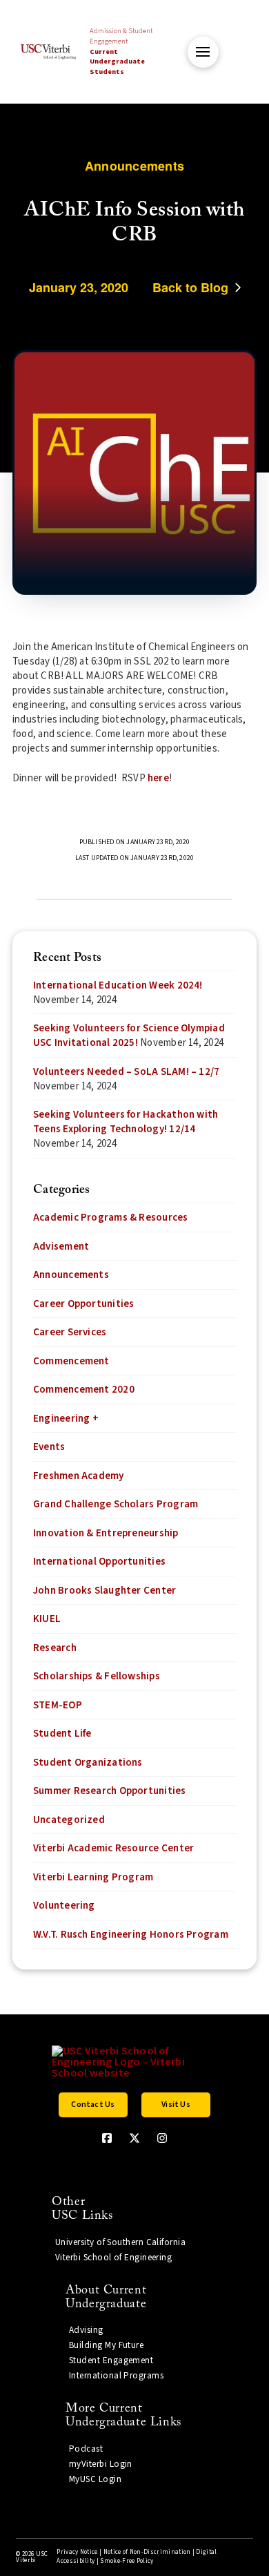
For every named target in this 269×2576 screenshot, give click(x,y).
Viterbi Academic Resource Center (113, 1848)
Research (55, 1648)
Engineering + (66, 1419)
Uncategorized (69, 1820)
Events (49, 1447)
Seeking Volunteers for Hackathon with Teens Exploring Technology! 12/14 (126, 1122)
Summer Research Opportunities (110, 1791)
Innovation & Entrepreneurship (106, 1533)
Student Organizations (88, 1763)
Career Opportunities (84, 1304)
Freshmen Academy (79, 1476)
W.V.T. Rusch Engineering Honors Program (131, 1935)
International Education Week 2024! (118, 985)
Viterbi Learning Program (93, 1877)
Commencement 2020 (84, 1390)
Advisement (61, 1247)
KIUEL (47, 1619)
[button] (203, 52)
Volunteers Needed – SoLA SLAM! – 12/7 (126, 1072)
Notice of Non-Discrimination (147, 2552)
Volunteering (64, 1906)
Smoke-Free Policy (127, 2561)
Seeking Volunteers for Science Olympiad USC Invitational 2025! (129, 1036)
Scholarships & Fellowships (97, 1676)
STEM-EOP (58, 1705)
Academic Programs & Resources (111, 1218)
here (158, 778)
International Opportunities (99, 1562)
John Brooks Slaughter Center (104, 1591)
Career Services (70, 1332)
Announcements (71, 1275)
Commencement (71, 1361)
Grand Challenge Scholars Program (116, 1504)
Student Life (62, 1734)
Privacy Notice (77, 2552)
